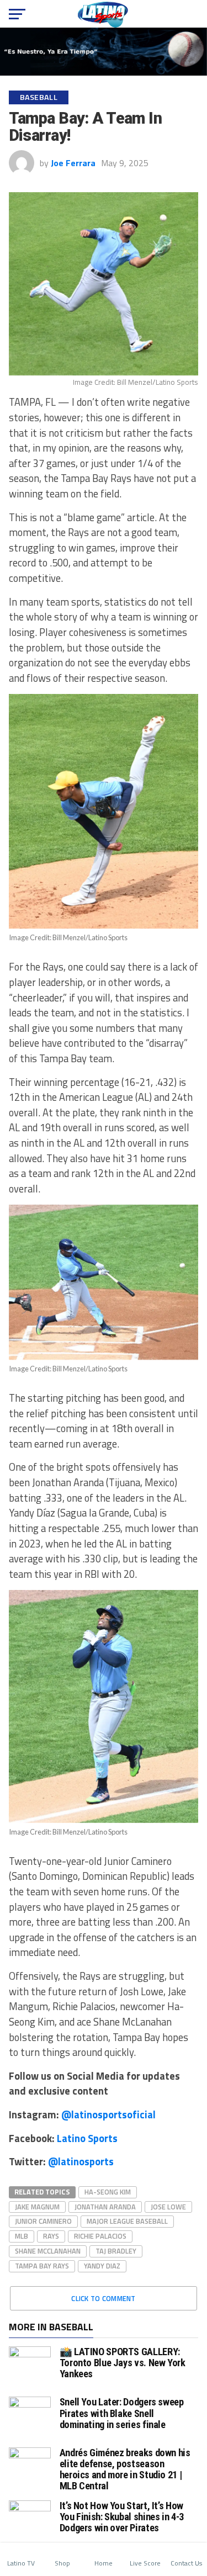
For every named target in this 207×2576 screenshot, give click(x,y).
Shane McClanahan (48, 2251)
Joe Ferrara (73, 163)
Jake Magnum (37, 2207)
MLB (22, 2236)
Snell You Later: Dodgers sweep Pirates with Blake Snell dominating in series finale (122, 2413)
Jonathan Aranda (105, 2207)
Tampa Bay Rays (42, 2266)
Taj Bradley (116, 2251)
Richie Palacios (100, 2236)
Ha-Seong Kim (108, 2192)
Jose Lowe (168, 2207)
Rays (51, 2236)
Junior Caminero (43, 2221)
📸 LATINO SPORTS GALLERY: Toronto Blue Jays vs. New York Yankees (123, 2363)
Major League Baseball (127, 2221)
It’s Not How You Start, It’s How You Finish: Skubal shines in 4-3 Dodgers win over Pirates (122, 2517)
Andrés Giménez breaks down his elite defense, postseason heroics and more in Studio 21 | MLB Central (125, 2469)
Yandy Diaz (102, 2266)
